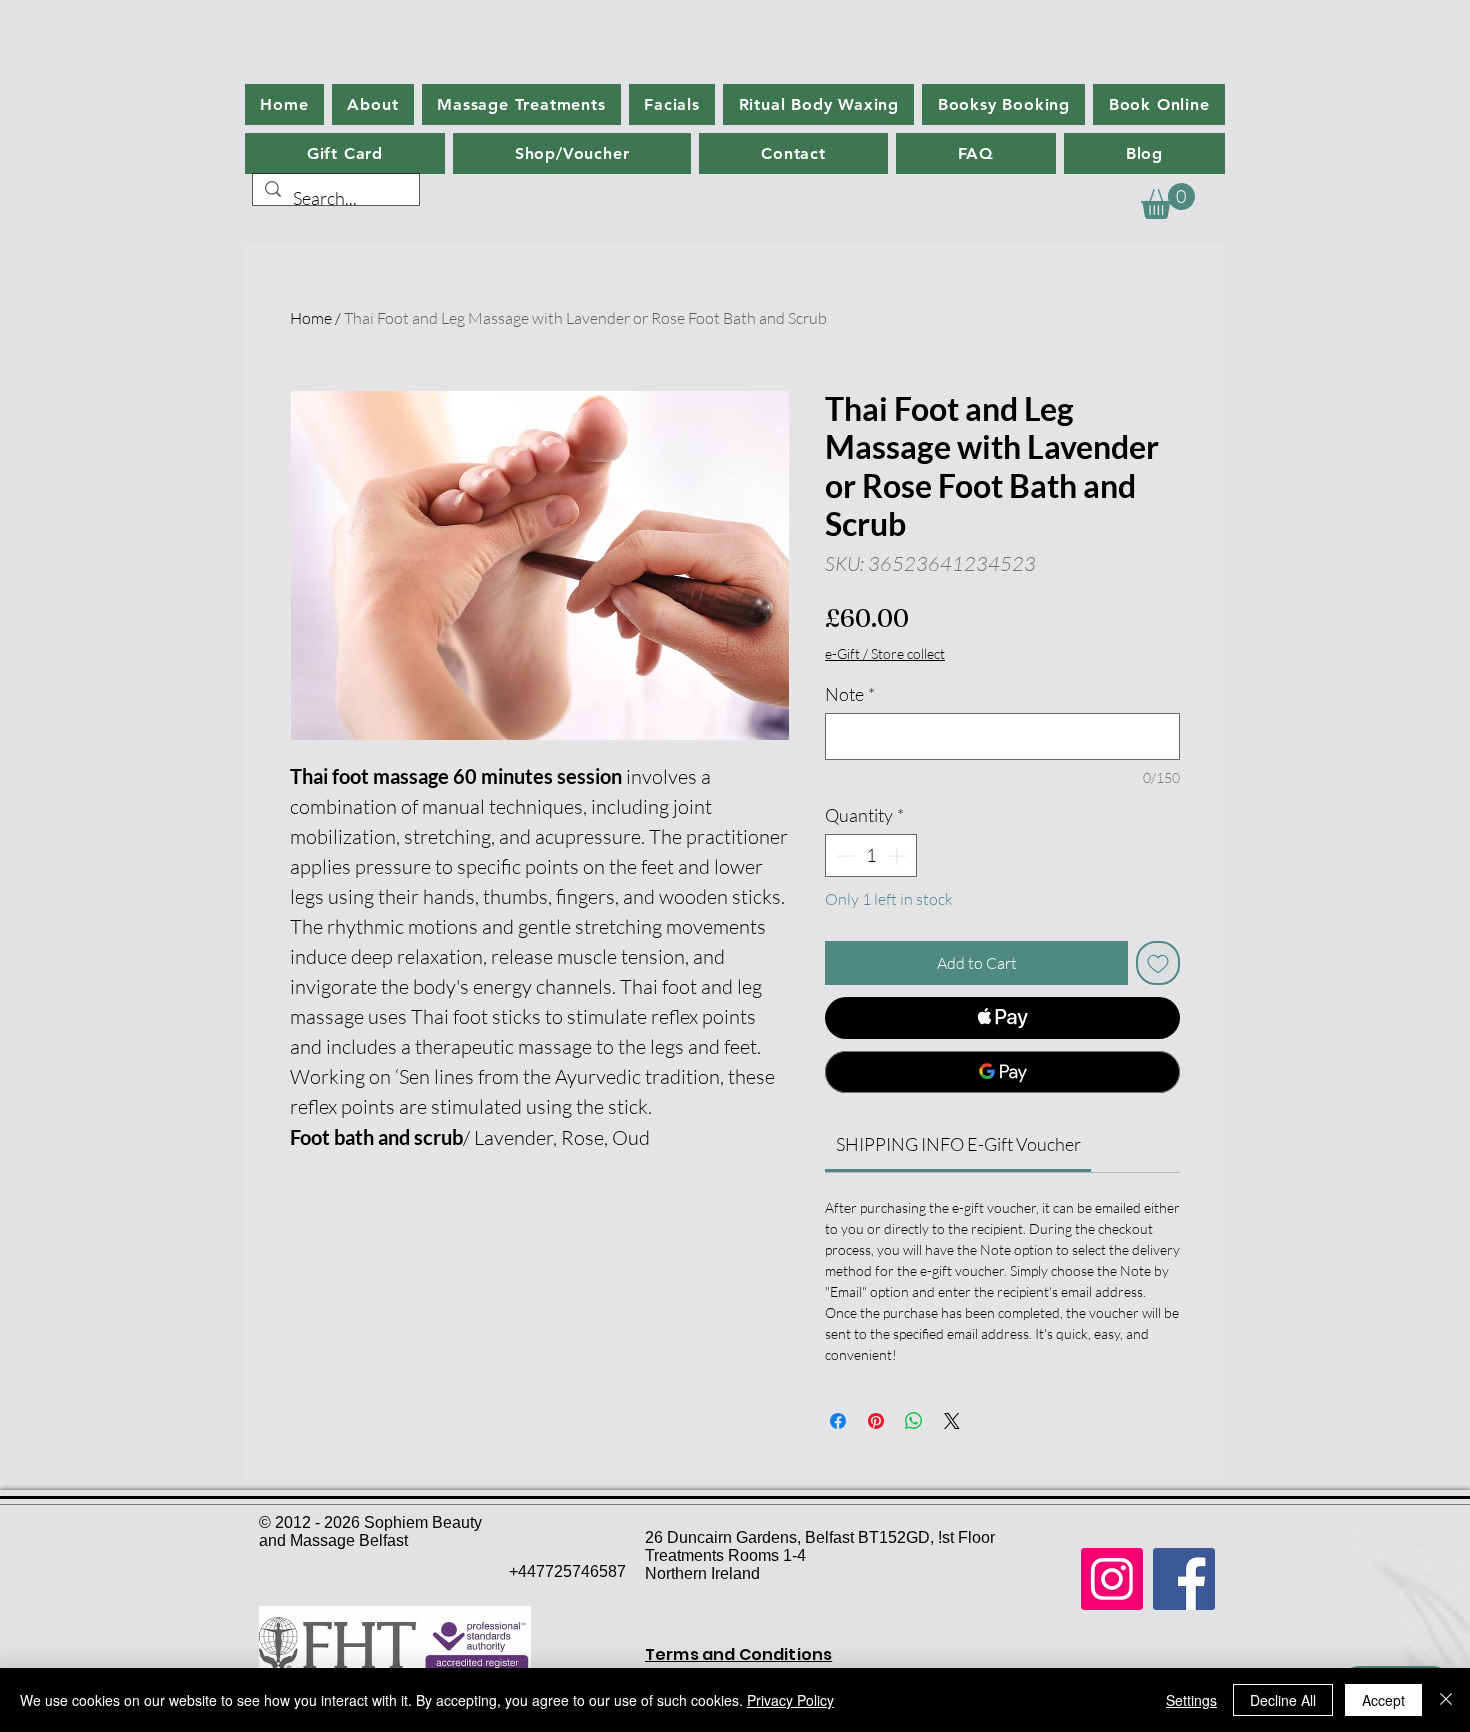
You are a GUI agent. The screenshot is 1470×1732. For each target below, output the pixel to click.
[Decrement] (843, 855)
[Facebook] (1184, 1579)
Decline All (1283, 1700)
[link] (958, 1144)
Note (850, 694)
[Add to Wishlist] (1158, 963)
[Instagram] (1112, 1579)
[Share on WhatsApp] (914, 1421)
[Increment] (898, 855)
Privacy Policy (790, 1700)
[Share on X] (952, 1421)
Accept (1383, 1700)
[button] (1168, 201)
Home (311, 318)
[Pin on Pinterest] (876, 1421)
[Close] (1446, 1700)
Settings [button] (1191, 1700)
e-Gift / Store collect (885, 653)
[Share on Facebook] (838, 1421)
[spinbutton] (871, 855)
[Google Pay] (1002, 1072)
